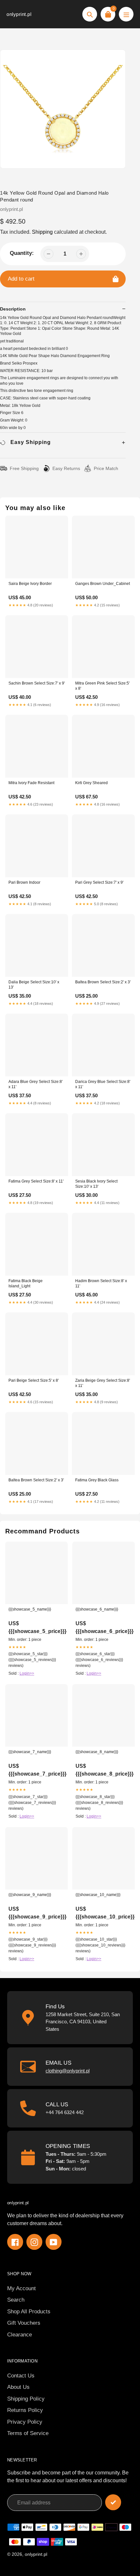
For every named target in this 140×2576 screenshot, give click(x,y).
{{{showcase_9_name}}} (30, 1895)
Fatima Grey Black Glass (97, 1480)
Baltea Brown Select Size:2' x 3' (103, 982)
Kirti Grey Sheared (91, 783)
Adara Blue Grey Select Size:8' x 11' (35, 1084)
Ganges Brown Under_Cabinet (103, 584)
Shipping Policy (26, 2399)
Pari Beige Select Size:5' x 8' (34, 1380)
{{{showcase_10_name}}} (98, 1895)
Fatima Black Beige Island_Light (26, 1283)
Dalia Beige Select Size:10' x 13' (34, 985)
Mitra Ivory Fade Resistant (31, 783)
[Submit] (113, 2502)
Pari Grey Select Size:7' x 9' (99, 882)
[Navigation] (126, 14)
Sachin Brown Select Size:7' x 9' (37, 683)
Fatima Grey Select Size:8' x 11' (36, 1181)
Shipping (42, 232)
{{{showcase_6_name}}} (97, 1609)
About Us (18, 2387)
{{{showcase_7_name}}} (30, 1752)
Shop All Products (29, 2312)
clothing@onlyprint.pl (68, 2071)
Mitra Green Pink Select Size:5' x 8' (102, 686)
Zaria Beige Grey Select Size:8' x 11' (103, 1383)
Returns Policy (25, 2410)
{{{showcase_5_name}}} (30, 1609)
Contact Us (21, 2376)
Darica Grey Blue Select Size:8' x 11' (103, 1084)
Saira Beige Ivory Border (30, 584)
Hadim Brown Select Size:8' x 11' (101, 1283)
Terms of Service (28, 2433)
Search (16, 2300)
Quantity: (22, 253)
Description (13, 309)
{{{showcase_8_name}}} (97, 1752)
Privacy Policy (25, 2422)
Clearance (20, 2335)
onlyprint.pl (19, 14)
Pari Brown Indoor (24, 882)
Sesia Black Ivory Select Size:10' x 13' (96, 1184)
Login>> (27, 1673)
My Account (21, 2288)
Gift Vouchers (24, 2323)
